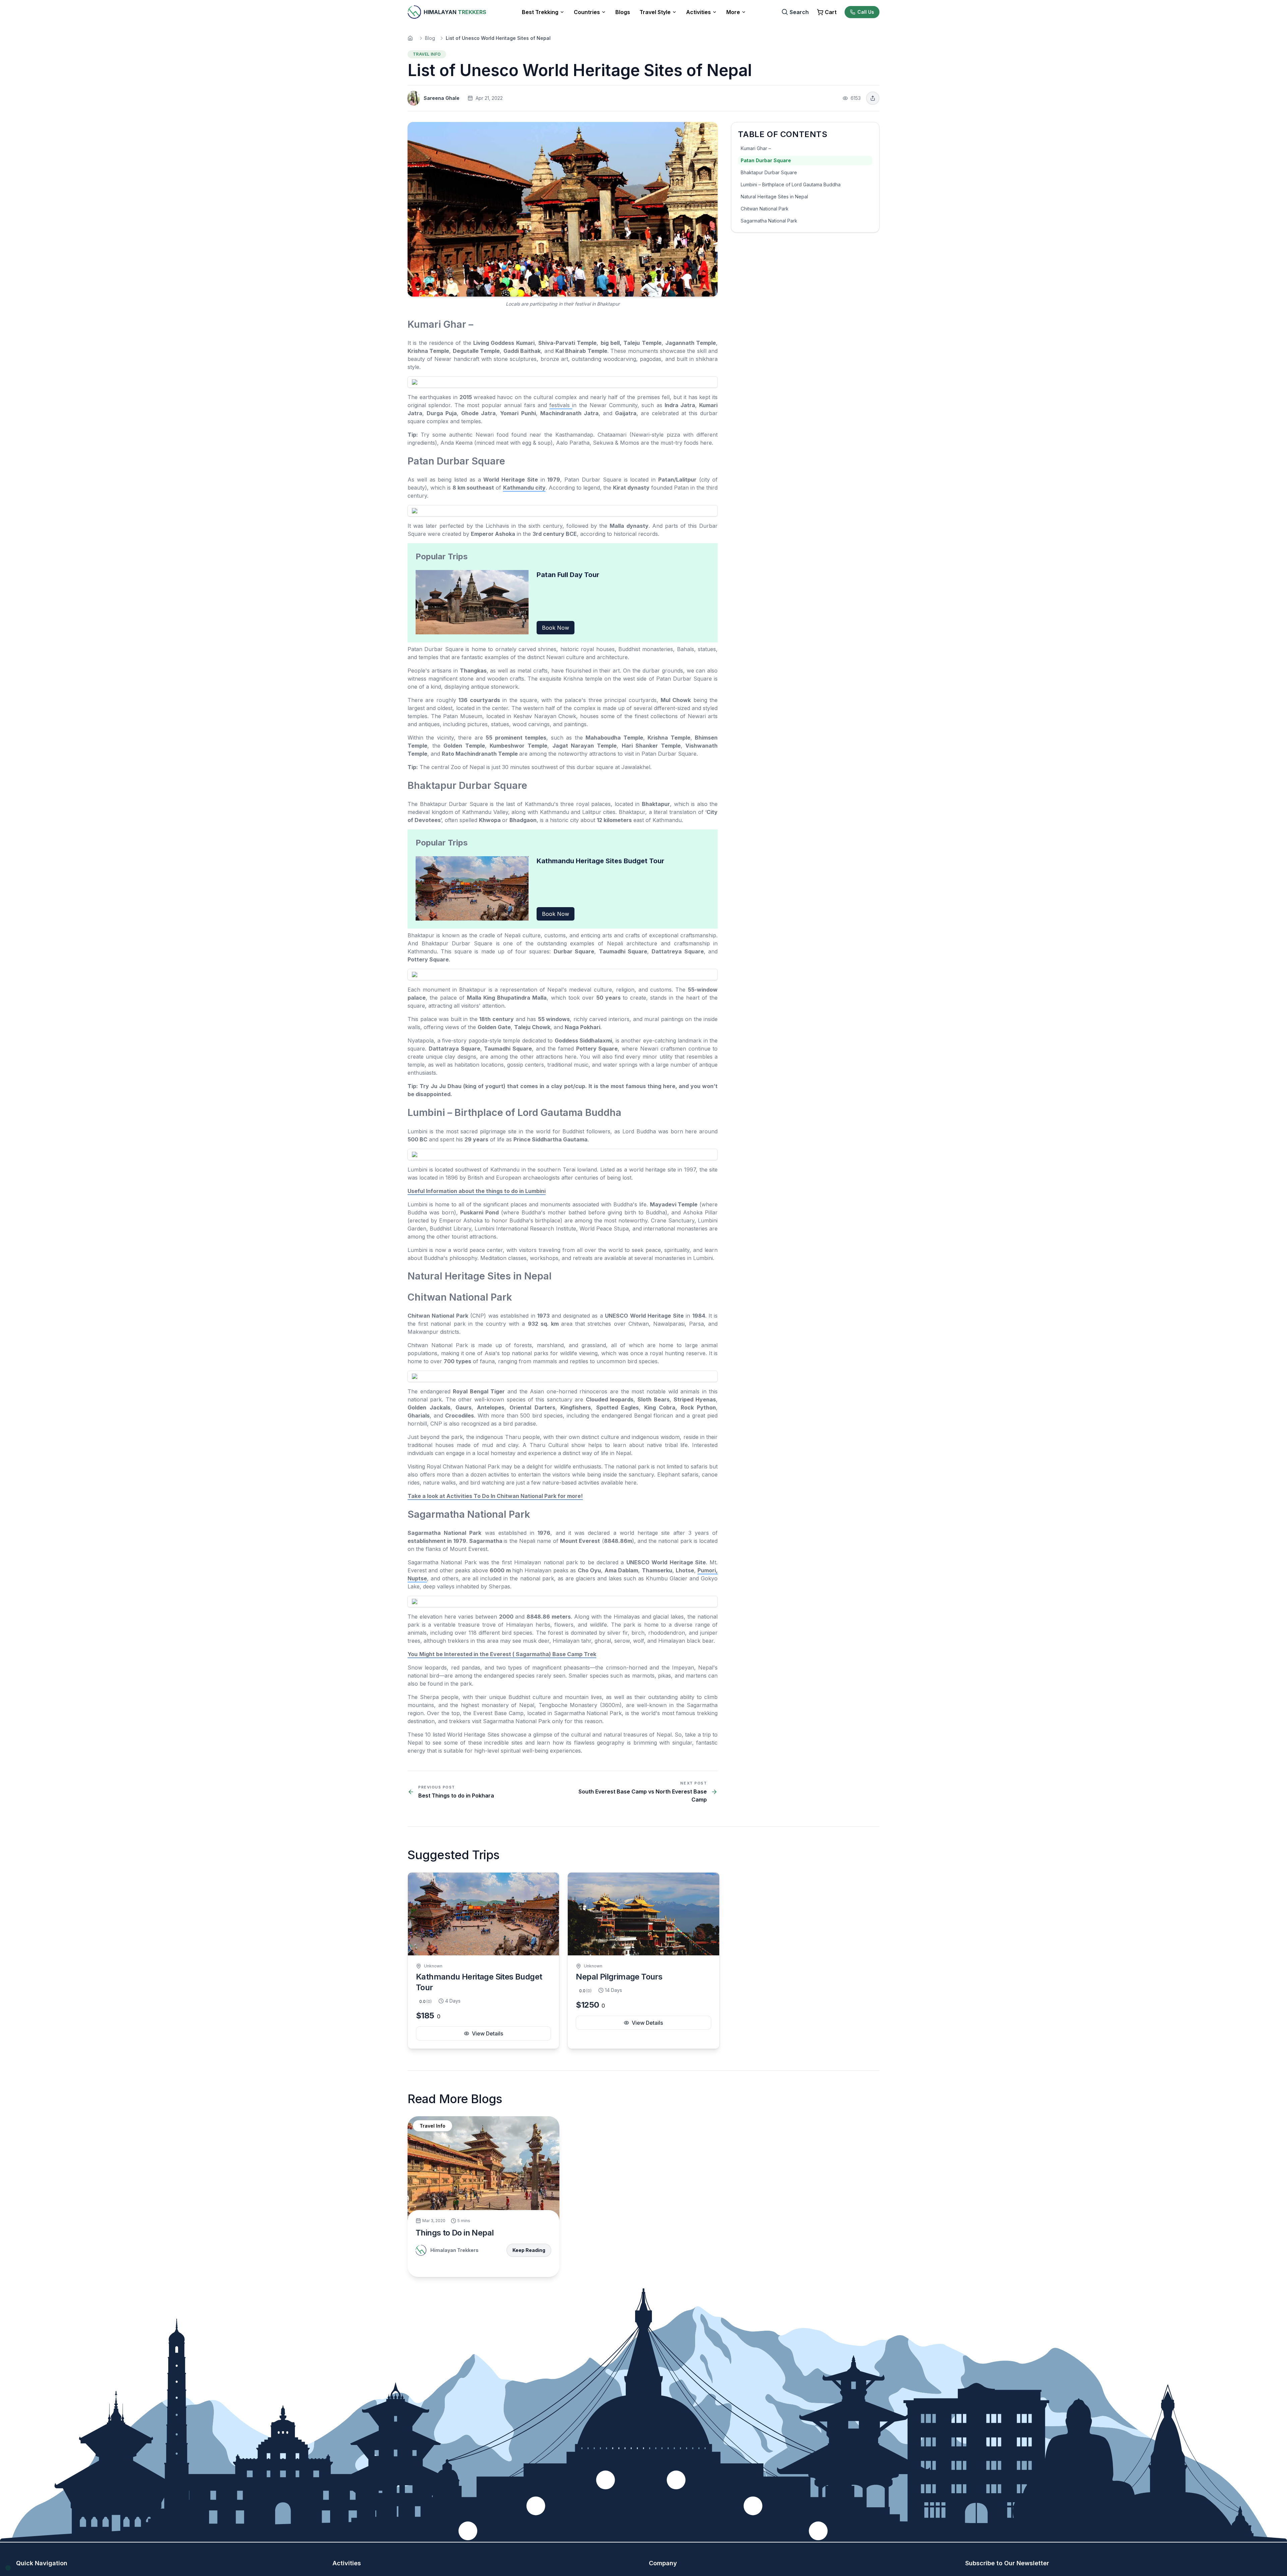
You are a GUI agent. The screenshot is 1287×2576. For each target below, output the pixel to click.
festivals (561, 405)
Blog (430, 38)
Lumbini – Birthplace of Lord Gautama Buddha (791, 184)
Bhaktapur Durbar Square (769, 172)
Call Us (866, 12)
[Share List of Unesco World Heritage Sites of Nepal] (873, 98)
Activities (698, 12)
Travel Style (655, 12)
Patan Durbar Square (766, 160)
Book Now (556, 628)
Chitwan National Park (765, 209)
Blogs (623, 12)
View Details (487, 2033)
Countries (587, 12)
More (733, 12)
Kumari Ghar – (756, 148)
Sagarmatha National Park (769, 221)
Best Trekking (540, 12)
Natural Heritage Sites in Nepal (774, 197)
